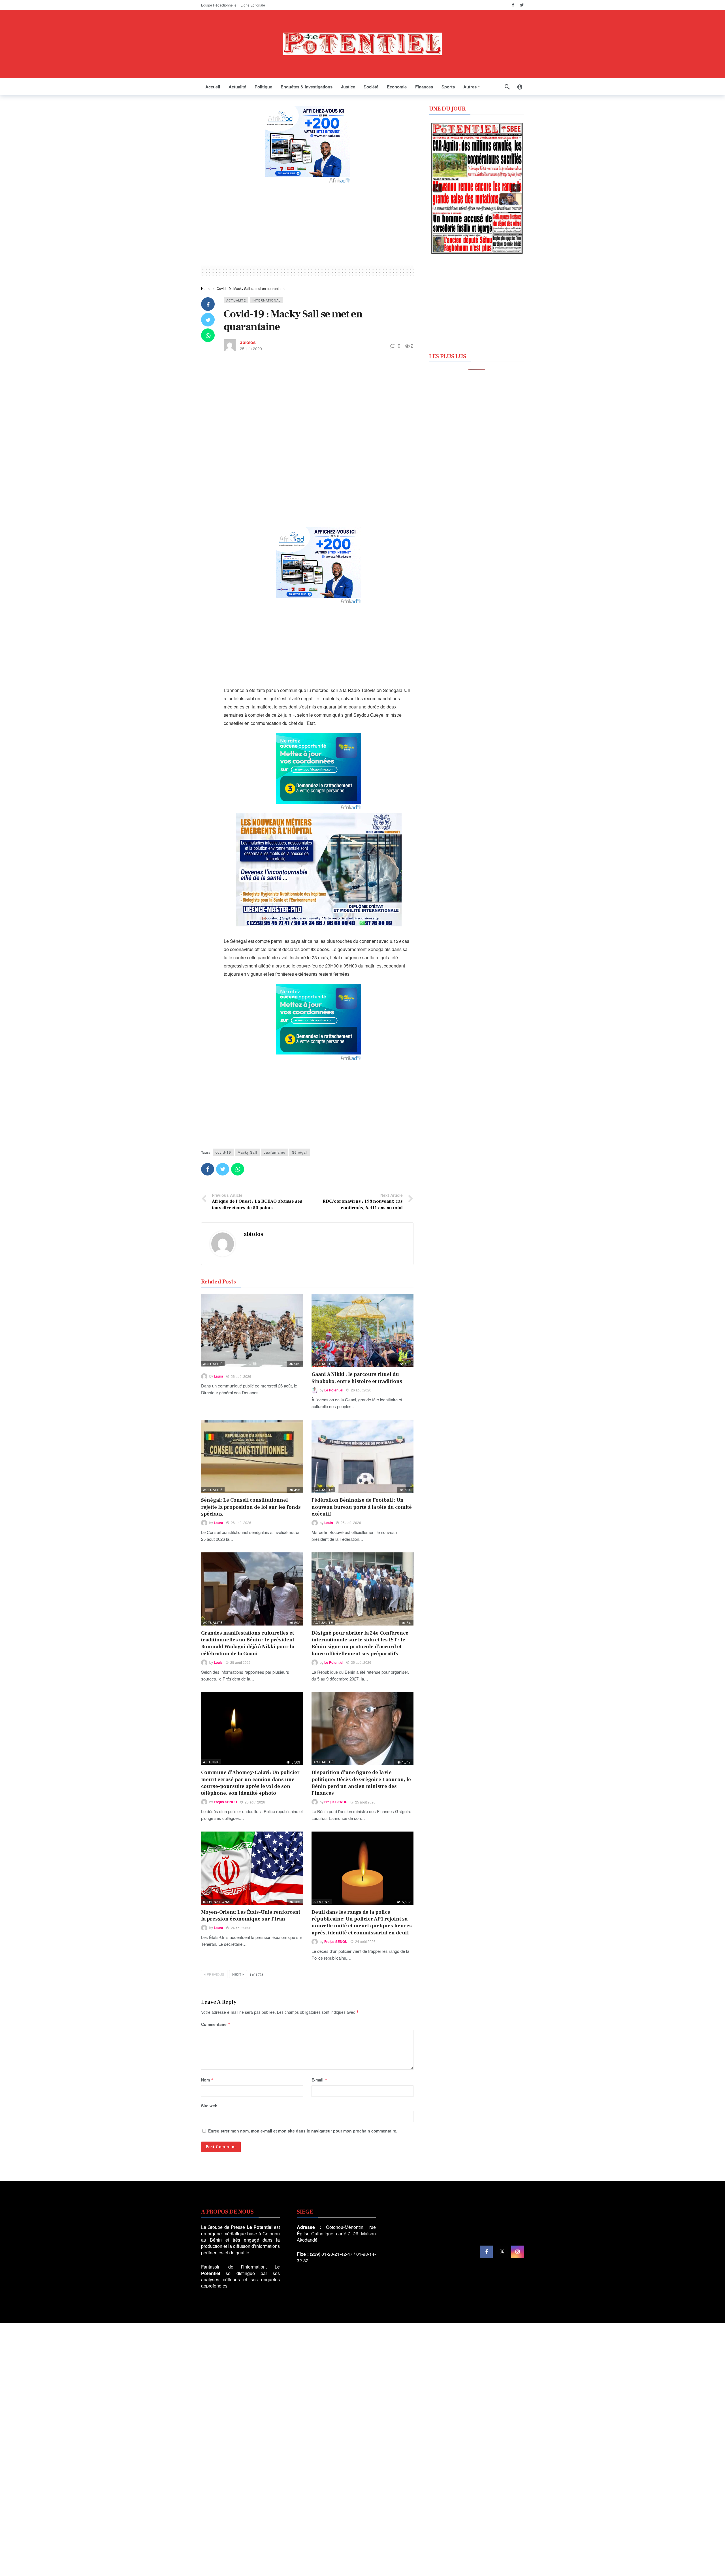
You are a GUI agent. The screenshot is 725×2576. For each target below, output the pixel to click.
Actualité (236, 300)
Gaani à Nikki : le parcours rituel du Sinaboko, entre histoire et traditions (357, 1378)
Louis (329, 1523)
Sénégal (299, 1152)
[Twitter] (522, 5)
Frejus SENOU (225, 1802)
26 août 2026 (241, 1376)
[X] (502, 2252)
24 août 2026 (241, 1928)
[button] (438, 188)
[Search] (507, 87)
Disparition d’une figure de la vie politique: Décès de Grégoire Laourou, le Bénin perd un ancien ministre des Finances (361, 1783)
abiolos (248, 342)
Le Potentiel (334, 1390)
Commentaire (216, 2024)
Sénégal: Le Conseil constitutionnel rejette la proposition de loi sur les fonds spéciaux (251, 1507)
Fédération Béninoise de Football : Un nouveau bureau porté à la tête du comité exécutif (362, 1507)
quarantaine (275, 1152)
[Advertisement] (307, 224)
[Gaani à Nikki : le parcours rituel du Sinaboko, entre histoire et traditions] (362, 1330)
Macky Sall (247, 1152)
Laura (218, 1376)
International (266, 300)
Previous (216, 1974)
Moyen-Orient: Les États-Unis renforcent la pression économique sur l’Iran (251, 1916)
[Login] (520, 87)
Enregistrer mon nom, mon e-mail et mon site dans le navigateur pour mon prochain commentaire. (303, 2131)
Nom (207, 2080)
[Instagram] (518, 2252)
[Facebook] (513, 5)
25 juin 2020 (251, 349)
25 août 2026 (351, 1523)
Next (237, 1974)
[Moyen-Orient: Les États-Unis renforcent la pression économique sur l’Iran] (252, 1868)
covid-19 (223, 1152)
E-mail (319, 2080)
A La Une (211, 1762)
